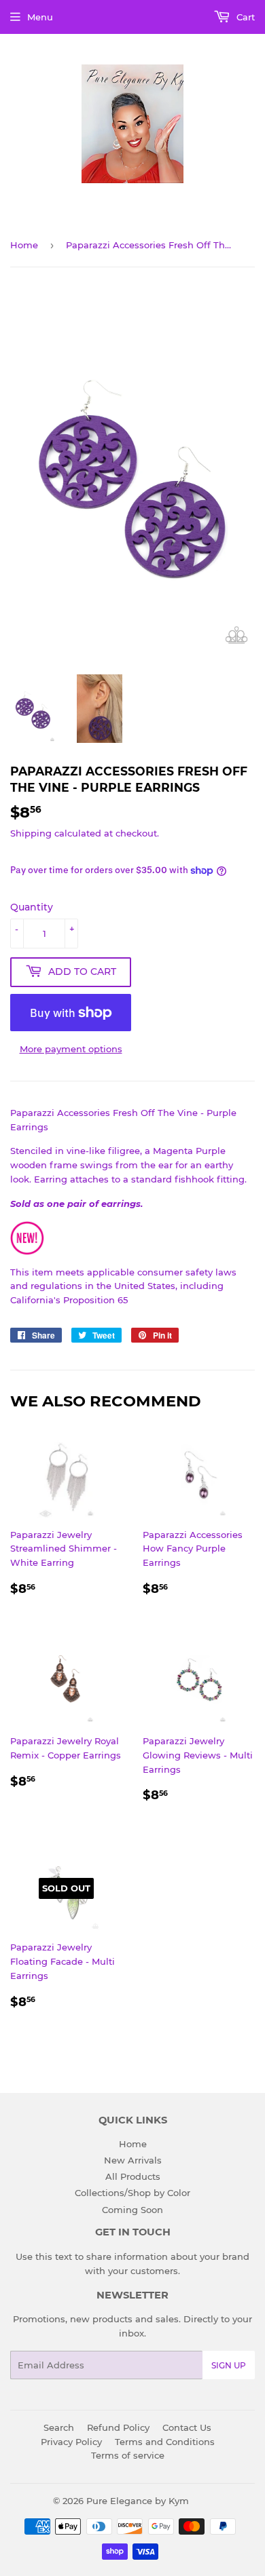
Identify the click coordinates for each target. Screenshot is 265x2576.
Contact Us (187, 2427)
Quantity (32, 907)
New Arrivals (133, 2160)
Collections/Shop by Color (132, 2193)
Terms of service (128, 2455)
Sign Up (229, 2365)
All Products (133, 2176)
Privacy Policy (71, 2442)
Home (24, 245)
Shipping (31, 833)
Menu (40, 17)
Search (59, 2427)
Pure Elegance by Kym (138, 2501)
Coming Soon (132, 2210)
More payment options (71, 1049)
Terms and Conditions (165, 2442)
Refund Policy (118, 2427)
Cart (244, 17)
